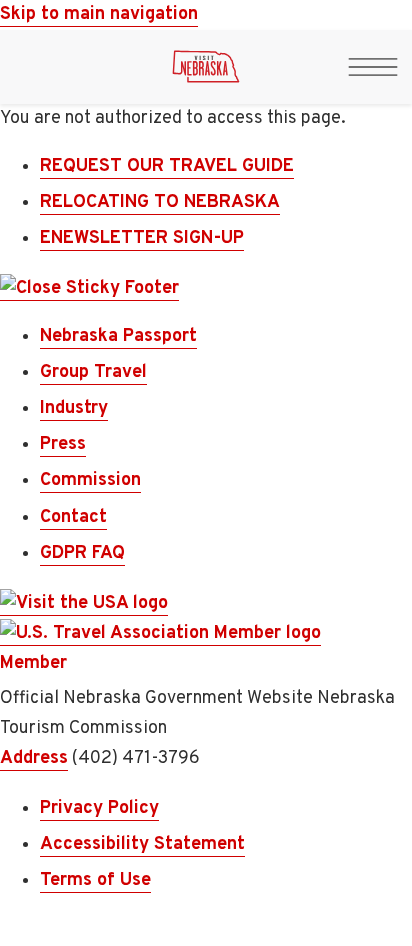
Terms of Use (95, 880)
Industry (74, 408)
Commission (90, 480)
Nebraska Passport (118, 336)
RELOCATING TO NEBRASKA (160, 202)
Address (34, 758)
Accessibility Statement (142, 844)
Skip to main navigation (99, 14)
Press (63, 444)
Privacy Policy (99, 808)
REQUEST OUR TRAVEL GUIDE (167, 166)
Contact (73, 517)
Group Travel (93, 372)
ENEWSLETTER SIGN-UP (142, 238)
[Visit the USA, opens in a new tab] (84, 604)
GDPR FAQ (82, 553)
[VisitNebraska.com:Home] (206, 72)
